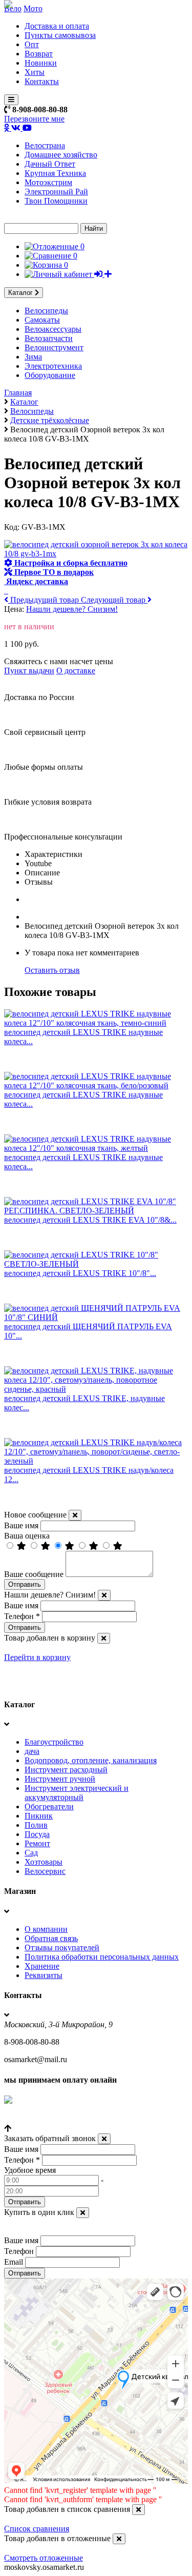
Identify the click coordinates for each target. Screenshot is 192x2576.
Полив (36, 1825)
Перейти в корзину (37, 1657)
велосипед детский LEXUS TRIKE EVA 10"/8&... (90, 1220)
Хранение (42, 1966)
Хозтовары (44, 1862)
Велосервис (45, 1871)
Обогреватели (49, 1806)
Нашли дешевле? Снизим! (72, 609)
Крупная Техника (55, 173)
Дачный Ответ (50, 164)
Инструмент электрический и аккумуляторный (77, 1793)
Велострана (45, 145)
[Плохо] (95, 1546)
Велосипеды (46, 311)
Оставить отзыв (52, 970)
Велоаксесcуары (53, 329)
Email (14, 2262)
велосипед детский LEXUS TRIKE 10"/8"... (80, 1273)
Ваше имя (21, 1525)
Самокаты (42, 320)
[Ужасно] (118, 1546)
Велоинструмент (54, 347)
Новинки (41, 63)
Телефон (22, 1616)
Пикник (39, 1816)
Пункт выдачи (29, 671)
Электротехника (53, 366)
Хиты (35, 72)
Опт (32, 44)
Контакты (42, 81)
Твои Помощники (56, 201)
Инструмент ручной (60, 1779)
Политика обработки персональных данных (102, 1957)
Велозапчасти (49, 338)
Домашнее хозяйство (61, 155)
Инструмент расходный (66, 1770)
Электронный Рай (56, 192)
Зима (33, 357)
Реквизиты (44, 1975)
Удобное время (30, 2170)
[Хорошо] (47, 1546)
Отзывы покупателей (62, 1948)
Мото (33, 8)
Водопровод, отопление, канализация (91, 1760)
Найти (94, 228)
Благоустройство (54, 1742)
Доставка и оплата (57, 26)
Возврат (39, 54)
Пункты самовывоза (60, 35)
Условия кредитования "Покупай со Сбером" (83, 2119)
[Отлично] (23, 1546)
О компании (46, 1929)
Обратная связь (51, 1938)
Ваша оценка (27, 1536)
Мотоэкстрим (48, 182)
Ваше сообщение (34, 1574)
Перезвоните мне (34, 119)
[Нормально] (71, 1546)
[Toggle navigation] (11, 100)
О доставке (76, 671)
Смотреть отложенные (44, 2558)
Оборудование (50, 375)
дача (32, 1751)
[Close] (75, 1515)
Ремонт (37, 1843)
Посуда (37, 1834)
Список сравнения (37, 2529)
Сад (31, 1853)
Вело (13, 8)
